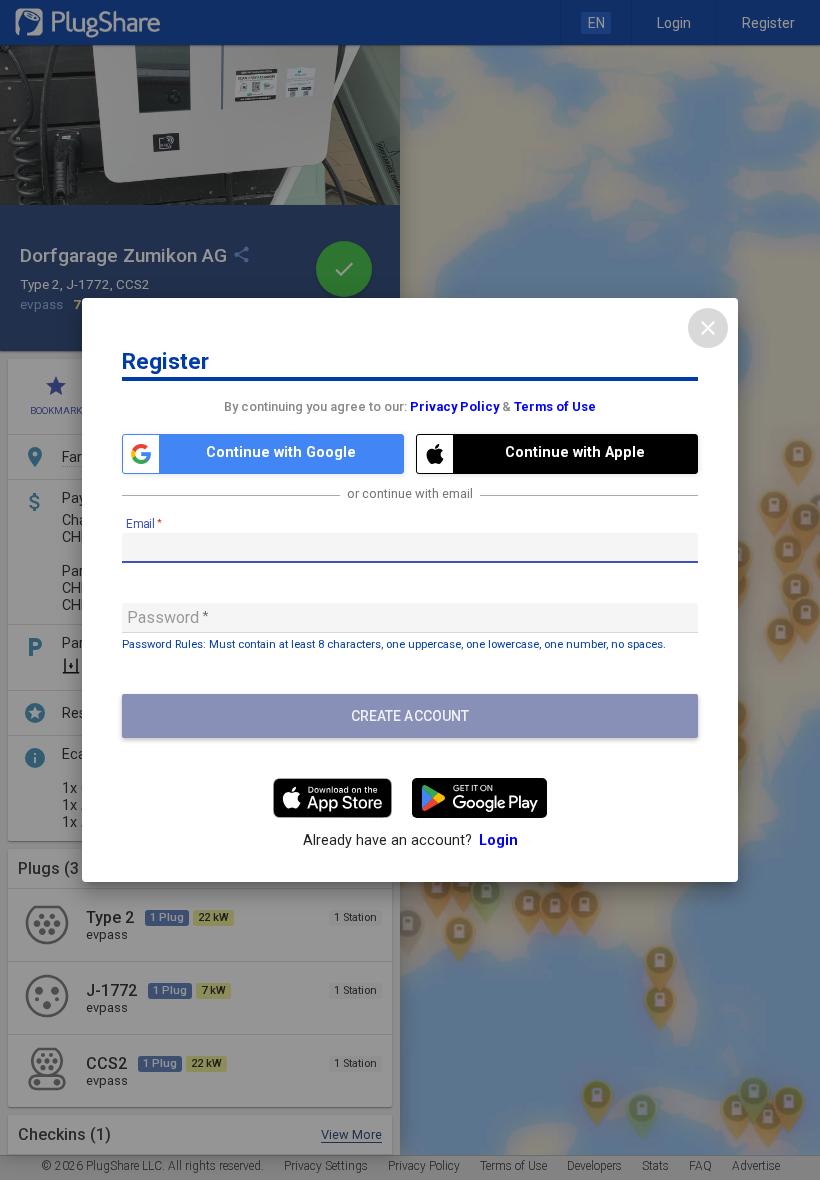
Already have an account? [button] (410, 840)
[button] (263, 454)
